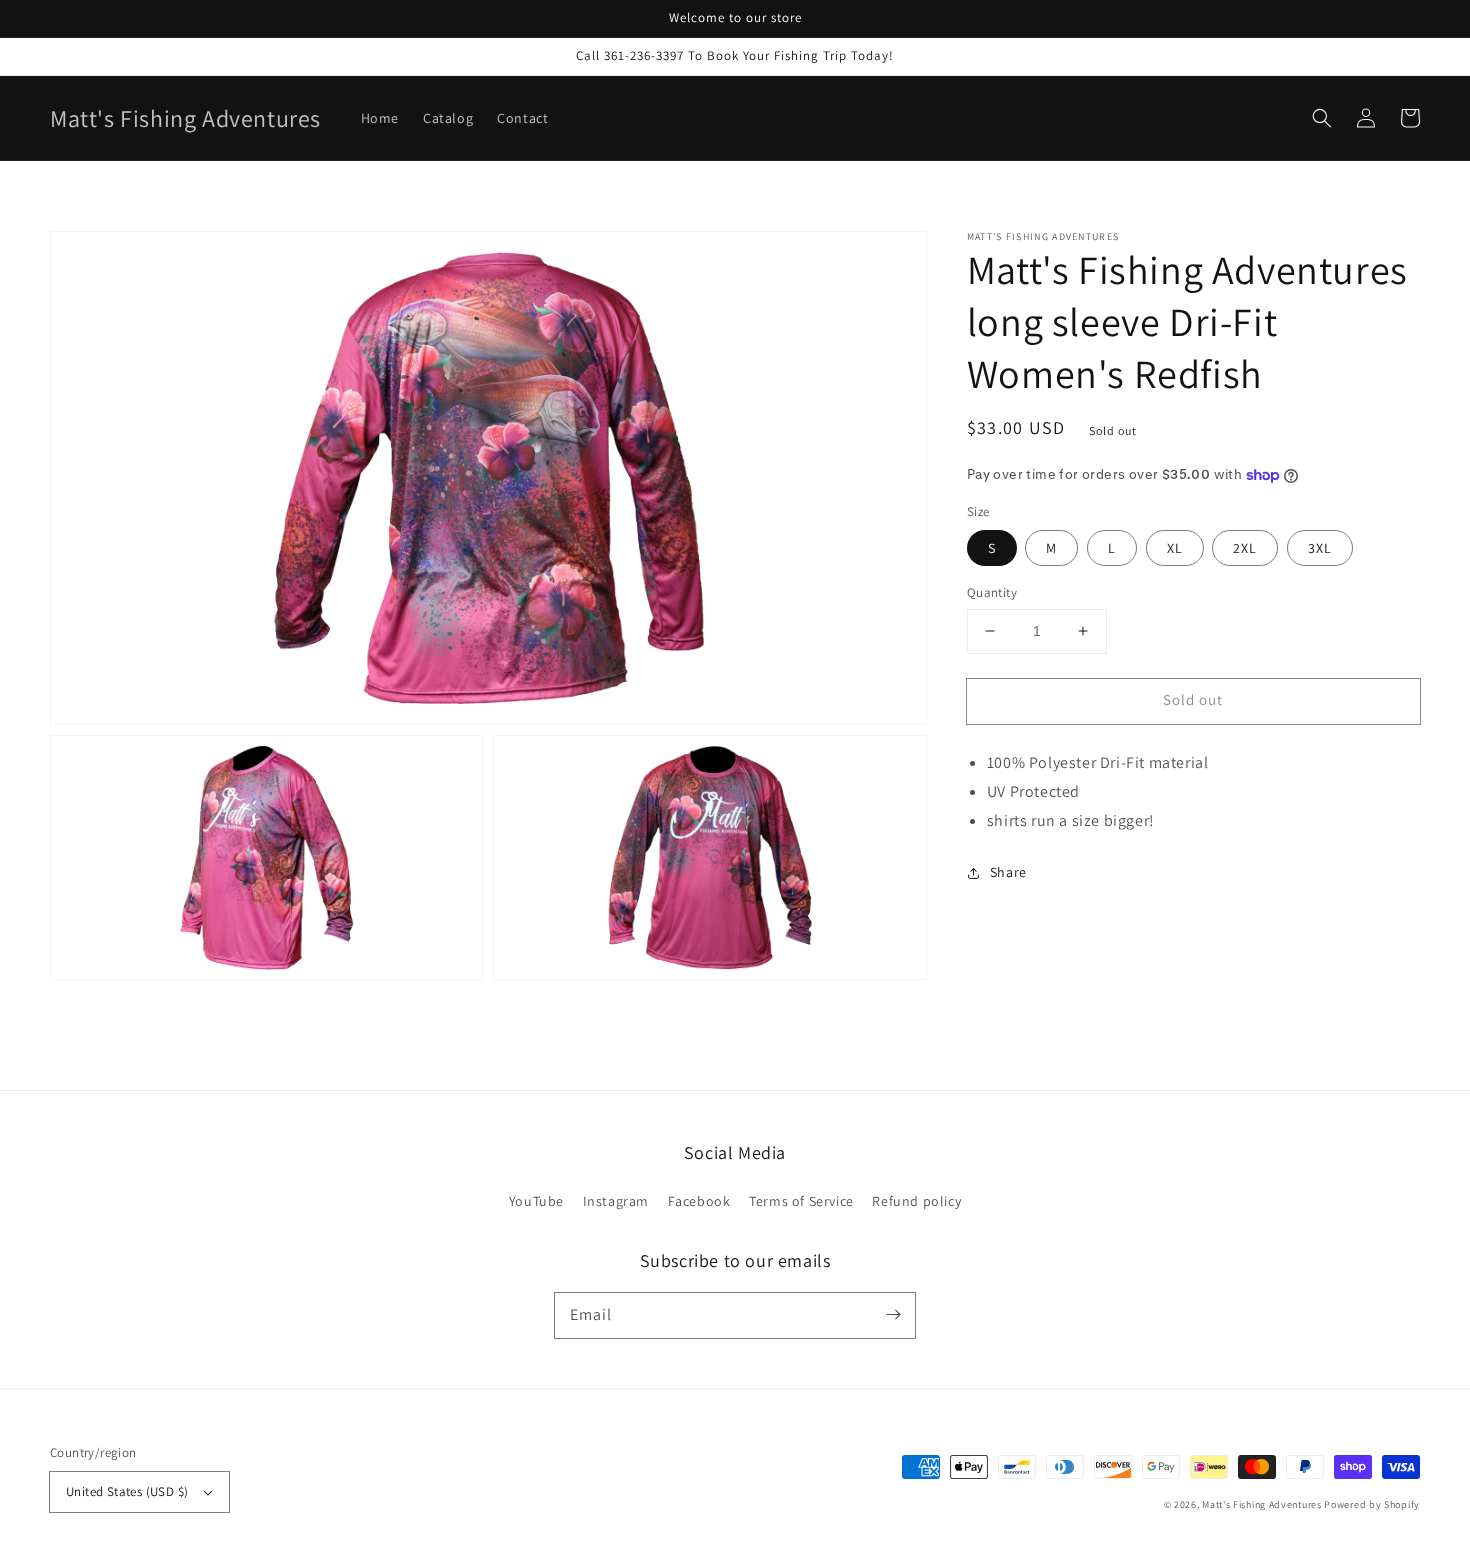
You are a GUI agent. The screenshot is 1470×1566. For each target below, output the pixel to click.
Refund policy (916, 1201)
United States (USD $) (127, 1491)
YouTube (536, 1201)
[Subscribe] (893, 1315)
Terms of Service (801, 1201)
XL (1175, 548)
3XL (1320, 548)
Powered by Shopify (1372, 1504)
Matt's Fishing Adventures (1262, 1504)
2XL (1245, 548)
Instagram (616, 1201)
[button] (1322, 118)
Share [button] (1008, 872)
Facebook (699, 1201)
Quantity (992, 592)
